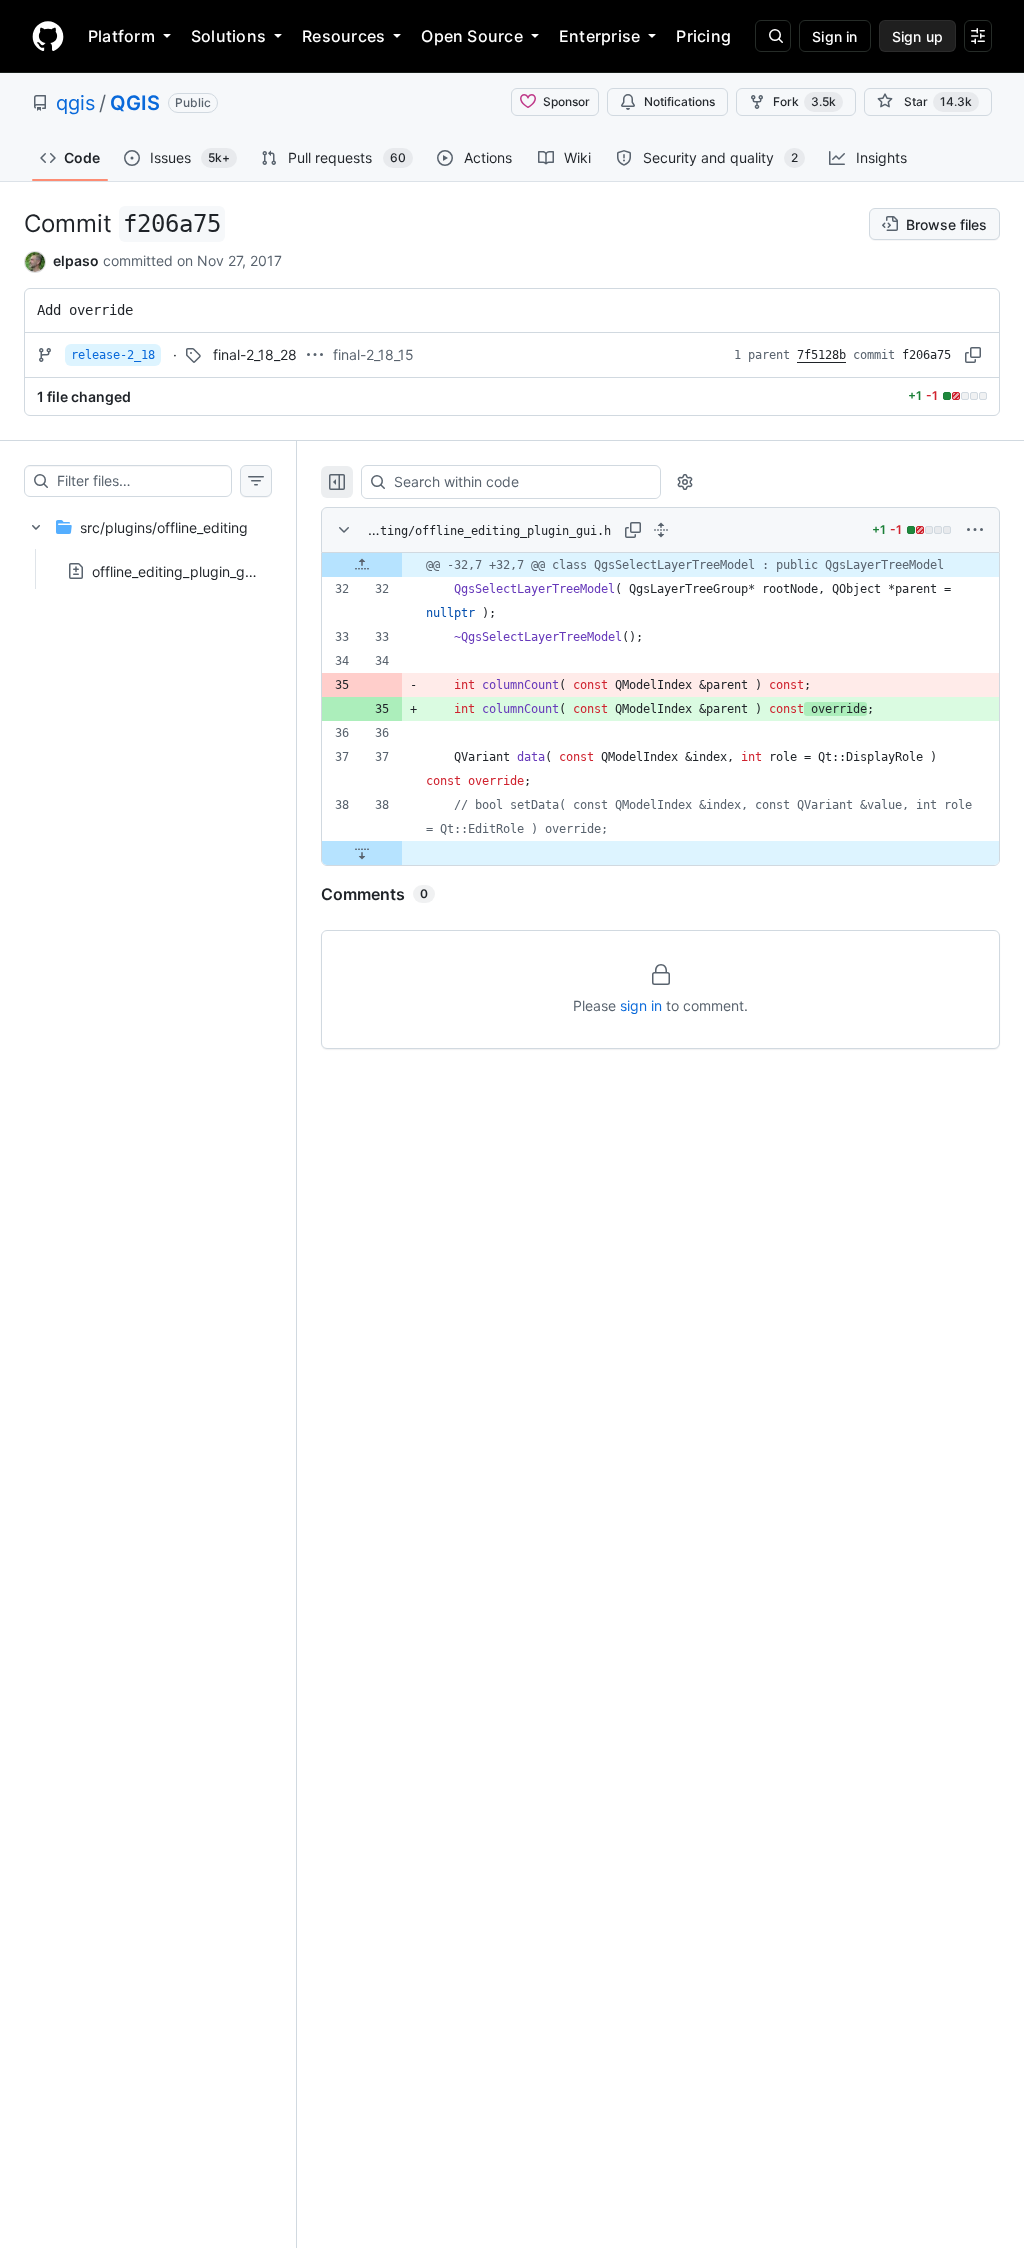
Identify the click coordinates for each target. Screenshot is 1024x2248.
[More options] (975, 530)
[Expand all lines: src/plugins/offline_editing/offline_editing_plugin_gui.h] (661, 530)
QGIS (135, 103)
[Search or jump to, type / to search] (773, 36)
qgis (75, 103)
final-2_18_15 (373, 354)
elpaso (76, 260)
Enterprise (599, 36)
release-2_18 (113, 355)
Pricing (703, 36)
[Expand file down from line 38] (362, 853)
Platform (121, 36)
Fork (804, 101)
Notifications (679, 101)
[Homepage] (48, 36)
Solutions (228, 36)
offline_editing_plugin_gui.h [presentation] (180, 570)
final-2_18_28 (255, 354)
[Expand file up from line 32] (362, 565)
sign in (641, 1005)
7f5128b (821, 355)
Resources (343, 36)
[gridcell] (660, 565)
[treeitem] (148, 543)
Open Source (472, 36)
